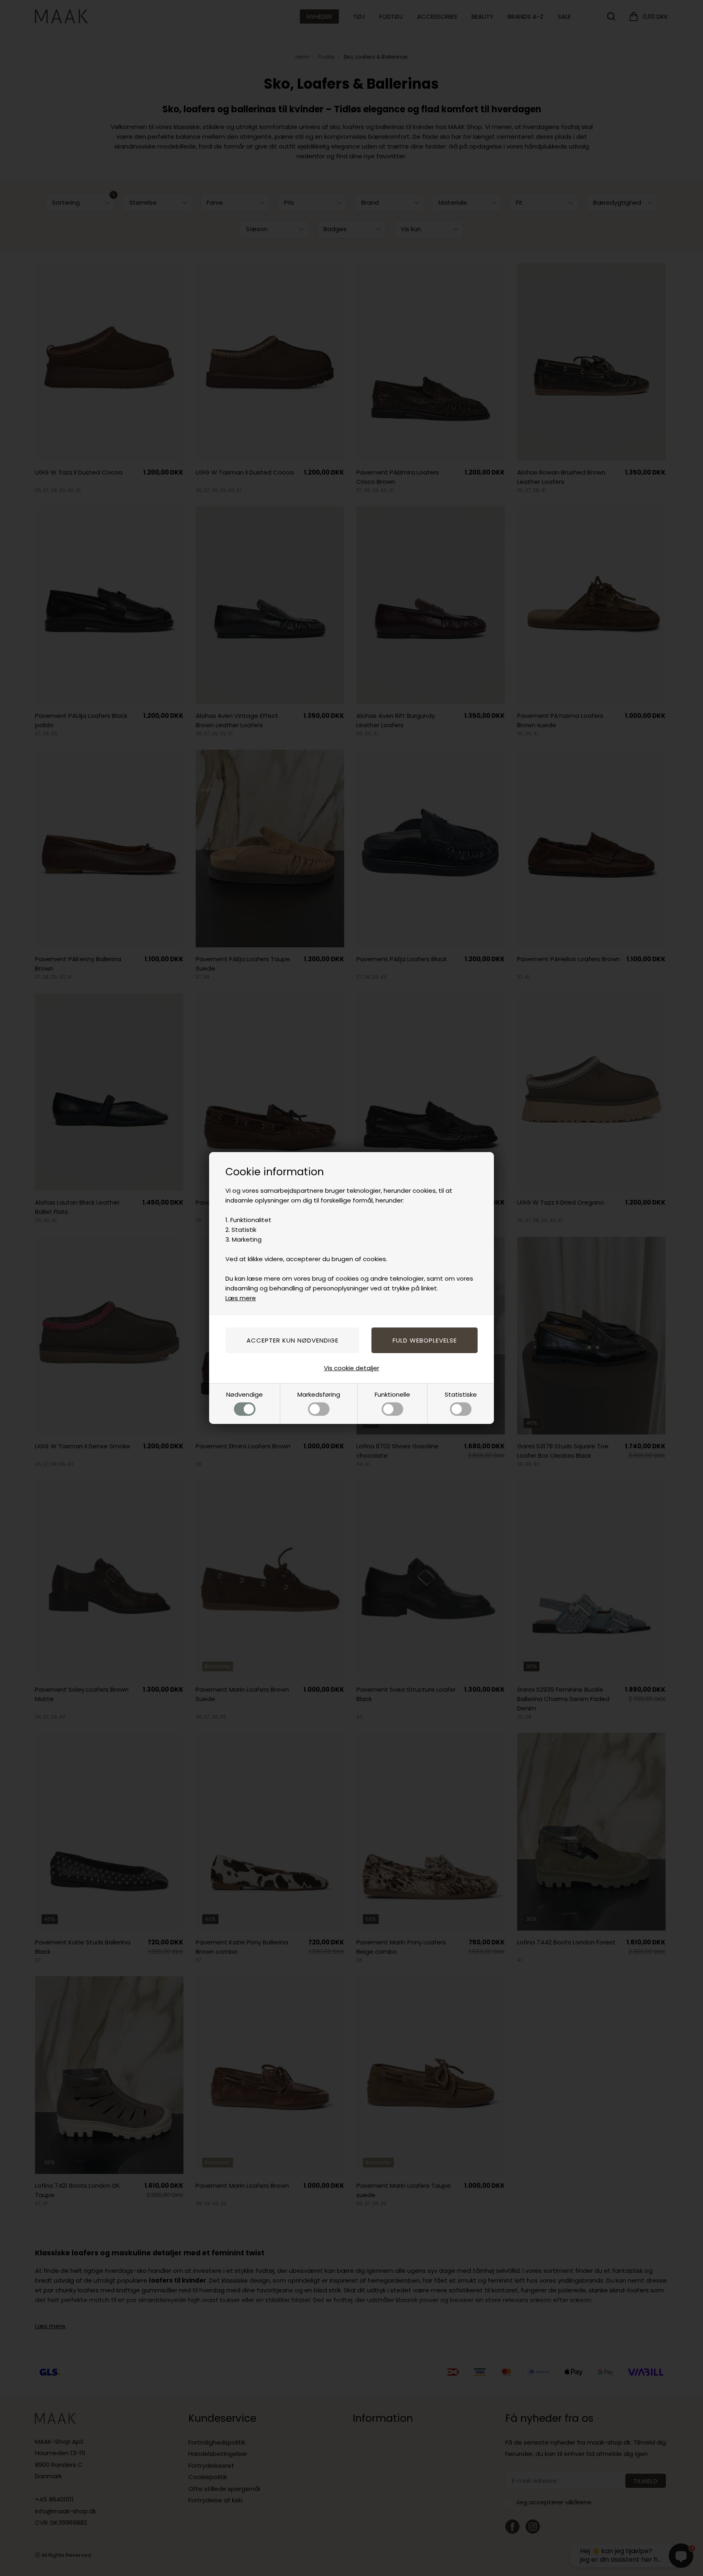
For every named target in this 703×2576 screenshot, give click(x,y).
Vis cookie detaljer (351, 1368)
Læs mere (241, 1298)
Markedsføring (319, 1394)
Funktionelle (392, 1394)
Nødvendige (245, 1394)
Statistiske (461, 1394)
